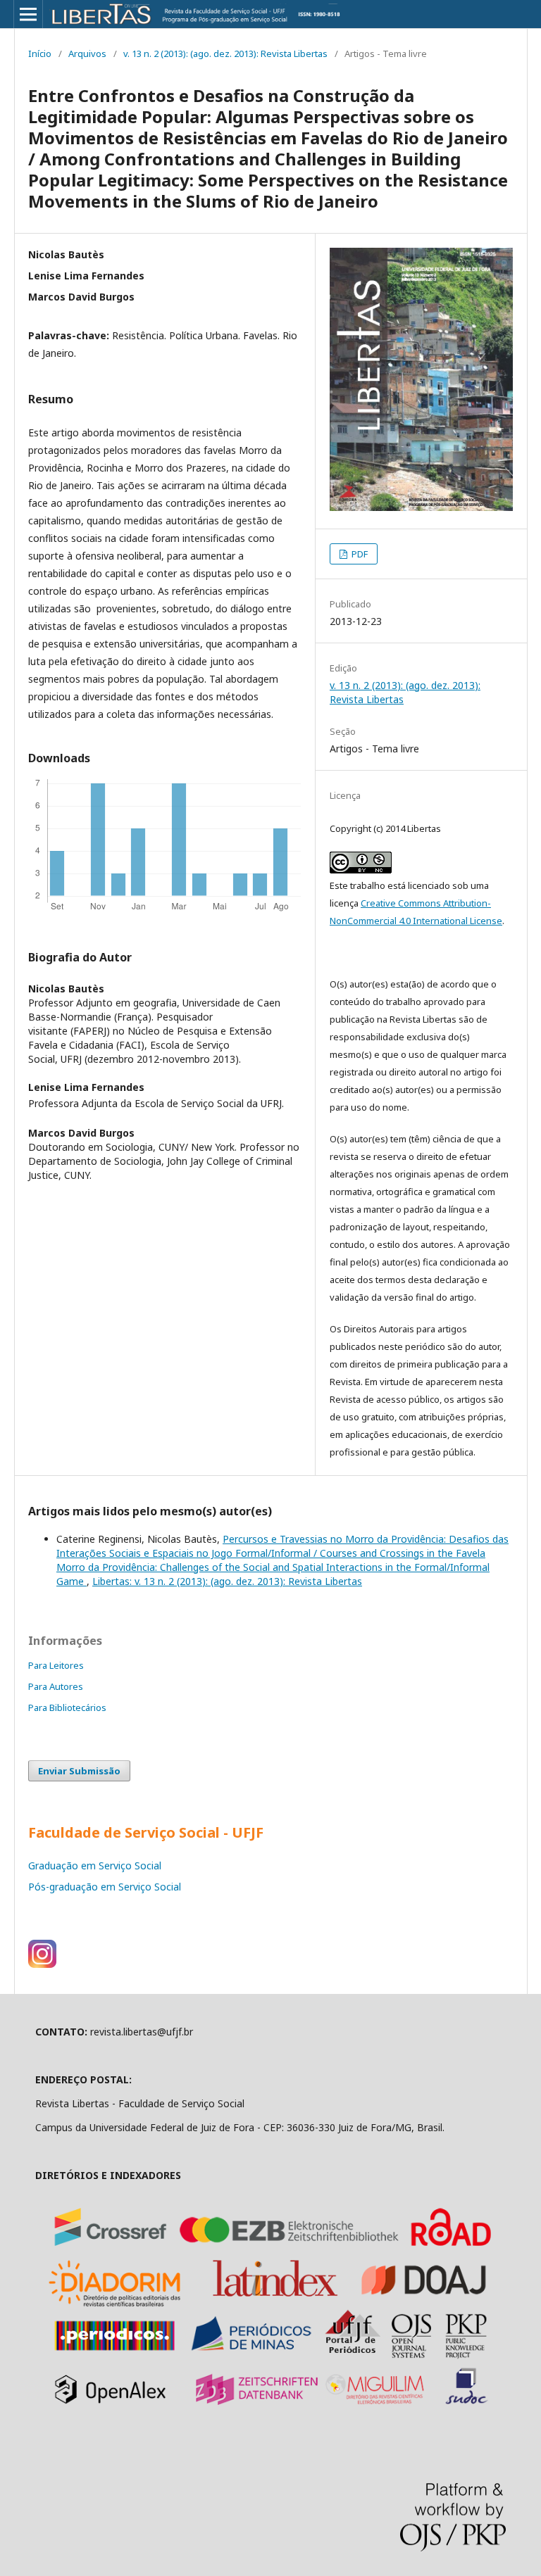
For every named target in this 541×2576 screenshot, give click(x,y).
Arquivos (87, 53)
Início (40, 53)
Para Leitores (56, 1665)
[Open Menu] (28, 14)
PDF (359, 554)
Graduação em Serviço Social (95, 1865)
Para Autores (56, 1686)
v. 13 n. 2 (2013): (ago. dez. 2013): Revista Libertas (225, 53)
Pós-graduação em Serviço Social (105, 1887)
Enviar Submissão (79, 1771)
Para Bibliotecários (67, 1707)
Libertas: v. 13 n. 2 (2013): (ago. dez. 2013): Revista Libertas (227, 1581)
